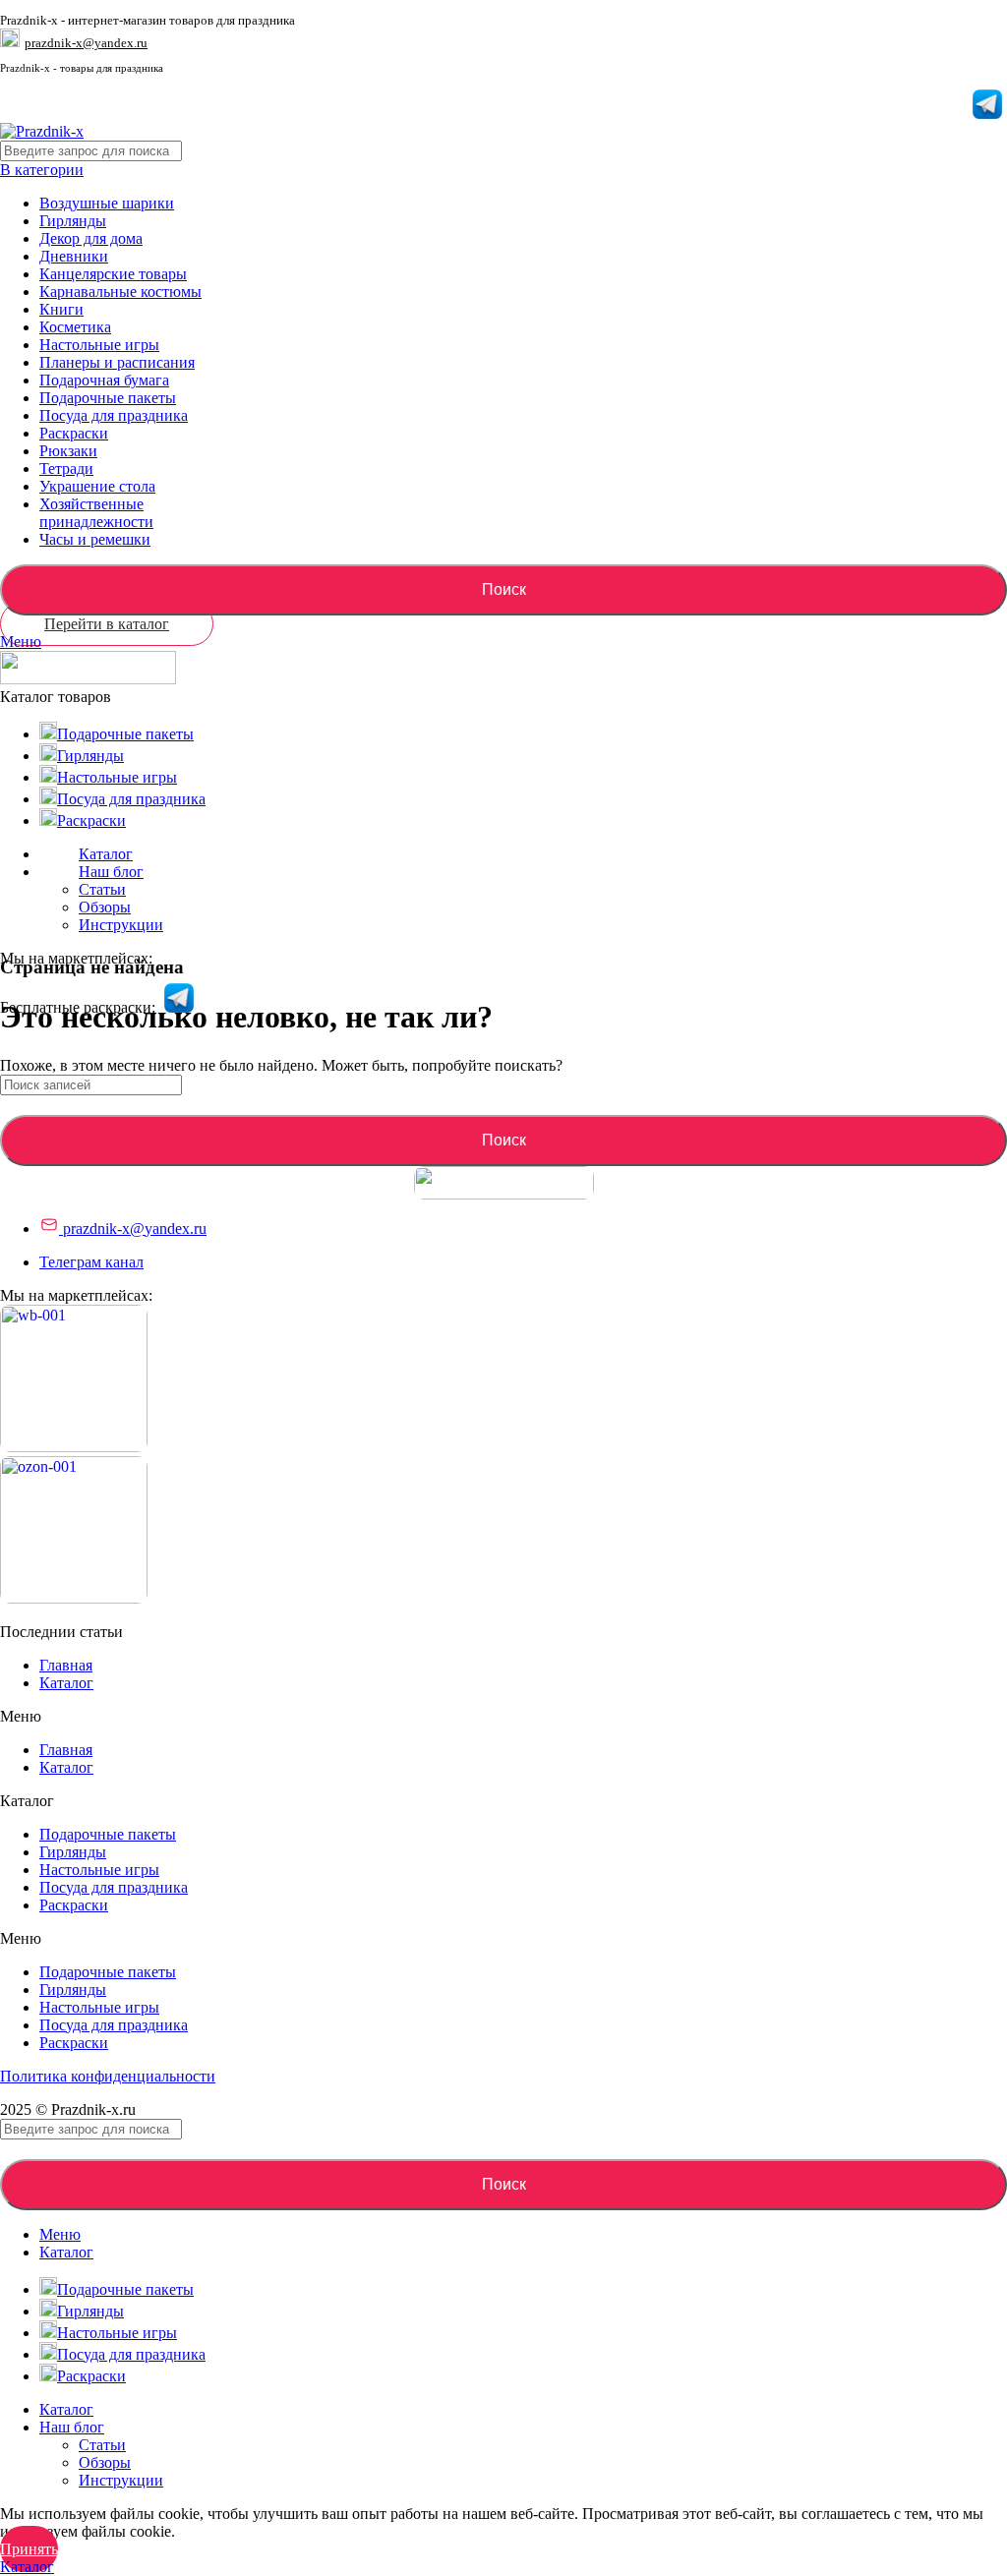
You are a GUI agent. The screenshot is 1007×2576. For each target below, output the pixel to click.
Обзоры (105, 907)
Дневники (74, 256)
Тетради (66, 468)
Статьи (102, 889)
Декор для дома (91, 238)
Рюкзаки (68, 451)
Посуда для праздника (114, 415)
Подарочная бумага (104, 380)
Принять (29, 2549)
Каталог (66, 1683)
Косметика (75, 327)
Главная (66, 1665)
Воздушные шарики (107, 203)
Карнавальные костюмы (120, 292)
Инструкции (121, 925)
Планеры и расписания (117, 362)
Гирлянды (73, 221)
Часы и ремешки (95, 539)
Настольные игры (99, 345)
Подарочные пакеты (108, 398)
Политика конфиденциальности (108, 2076)
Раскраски (74, 433)
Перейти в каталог (107, 624)
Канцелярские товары (113, 274)
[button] (503, 1717)
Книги (61, 309)
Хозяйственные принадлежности (96, 513)
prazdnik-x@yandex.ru (86, 43)
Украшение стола (97, 486)
